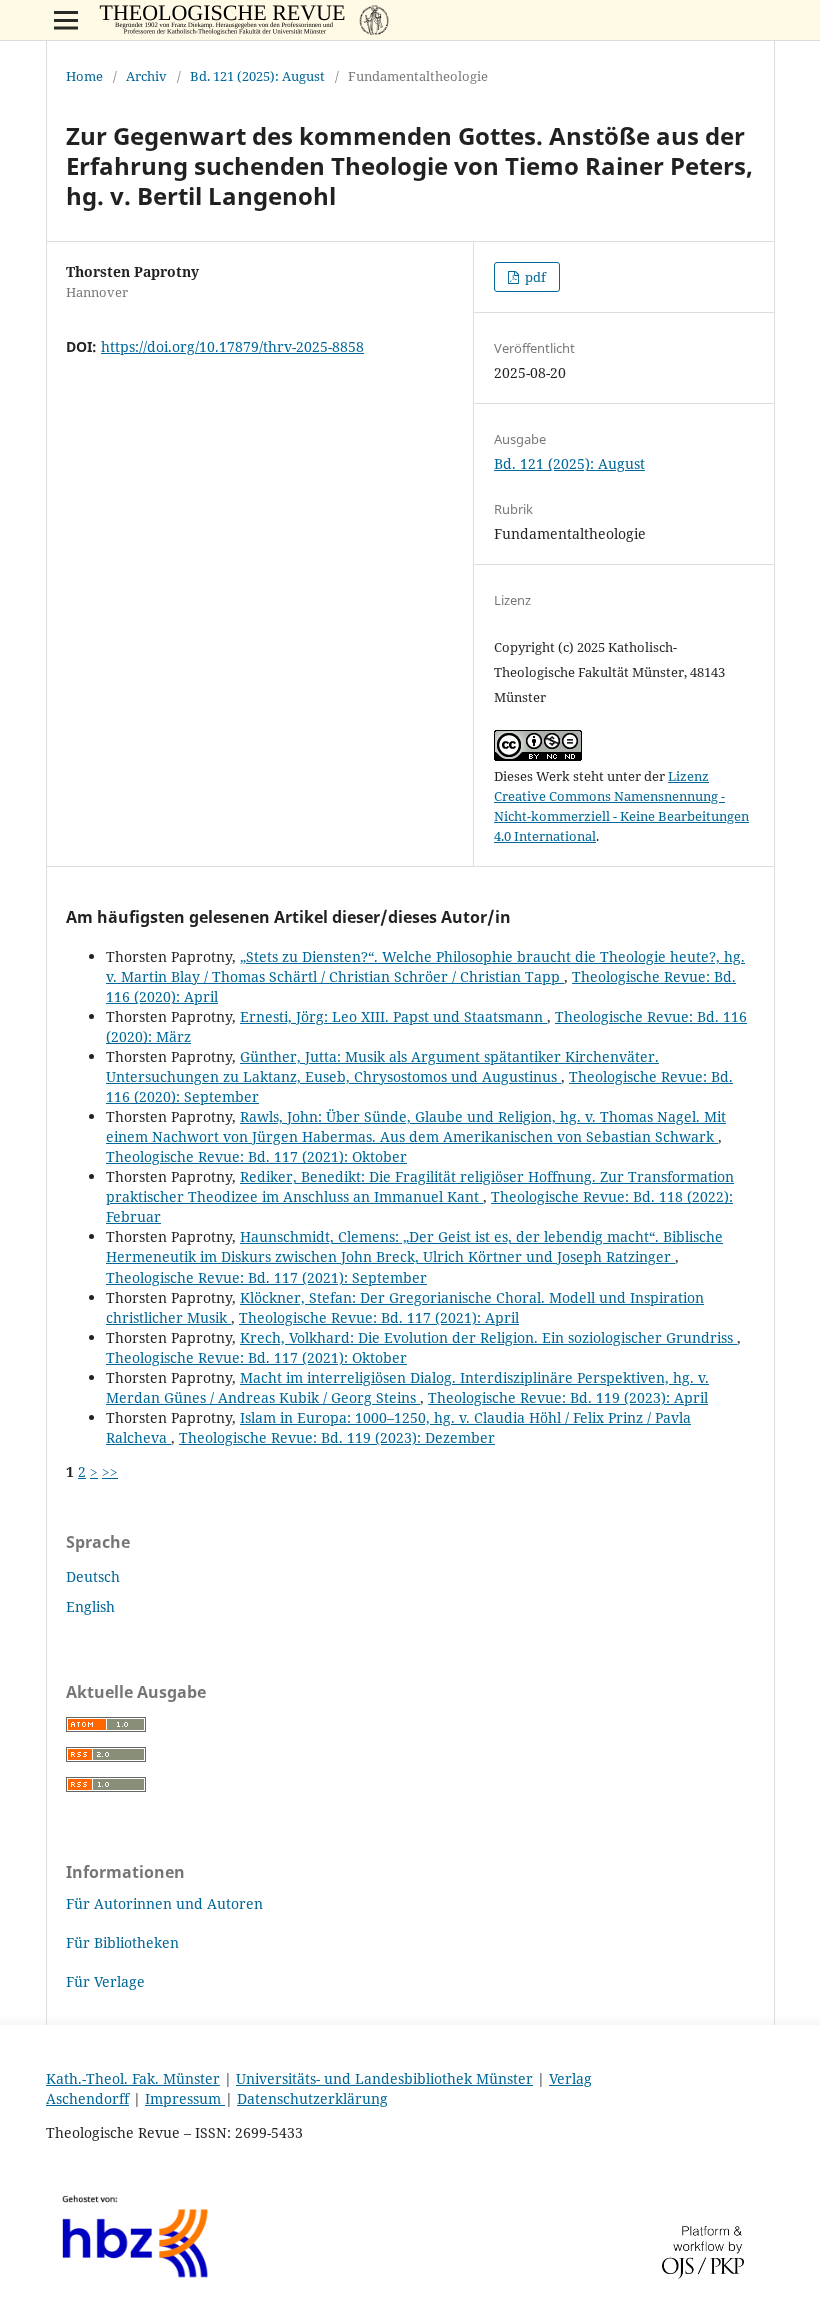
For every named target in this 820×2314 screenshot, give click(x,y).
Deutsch (93, 1576)
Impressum (185, 2098)
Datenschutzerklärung (312, 2098)
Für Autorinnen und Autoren (164, 1903)
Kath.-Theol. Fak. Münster (133, 2078)
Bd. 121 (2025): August (257, 76)
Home (84, 76)
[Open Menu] (66, 20)
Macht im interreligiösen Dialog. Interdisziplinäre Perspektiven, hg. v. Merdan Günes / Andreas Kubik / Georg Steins (407, 1387)
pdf (534, 277)
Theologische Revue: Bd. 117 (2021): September (266, 1277)
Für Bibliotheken (122, 1942)
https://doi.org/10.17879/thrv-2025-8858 (232, 346)
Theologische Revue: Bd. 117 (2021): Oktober (256, 1156)
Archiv (146, 76)
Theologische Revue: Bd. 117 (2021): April (379, 1317)
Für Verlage (105, 1981)
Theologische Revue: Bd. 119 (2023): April (568, 1397)
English (90, 1606)
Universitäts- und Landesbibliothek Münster (384, 2078)
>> (110, 1471)
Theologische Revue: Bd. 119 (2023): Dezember (337, 1437)
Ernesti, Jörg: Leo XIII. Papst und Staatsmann (393, 1016)
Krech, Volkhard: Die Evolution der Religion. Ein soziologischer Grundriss (488, 1337)
